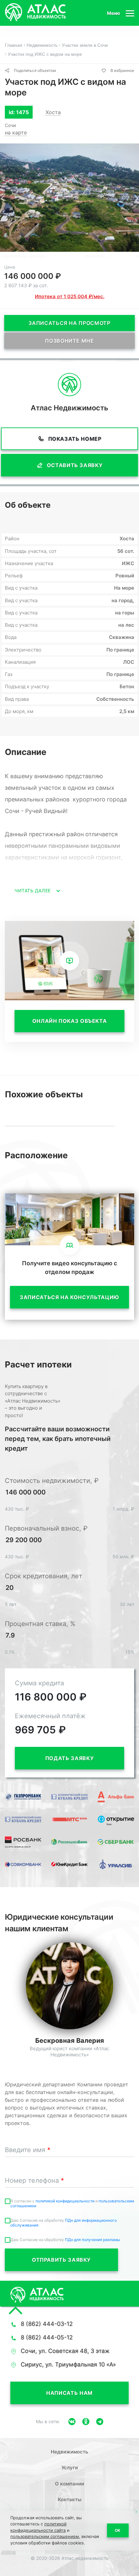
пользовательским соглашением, (45, 2536)
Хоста (53, 112)
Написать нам (69, 2393)
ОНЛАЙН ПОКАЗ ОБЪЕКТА (70, 1021)
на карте (16, 132)
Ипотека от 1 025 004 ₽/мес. (70, 296)
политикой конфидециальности (65, 2201)
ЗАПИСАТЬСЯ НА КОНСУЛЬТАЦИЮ (69, 1297)
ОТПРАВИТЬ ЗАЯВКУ (61, 2260)
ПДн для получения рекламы (92, 2240)
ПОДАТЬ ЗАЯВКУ (69, 1758)
